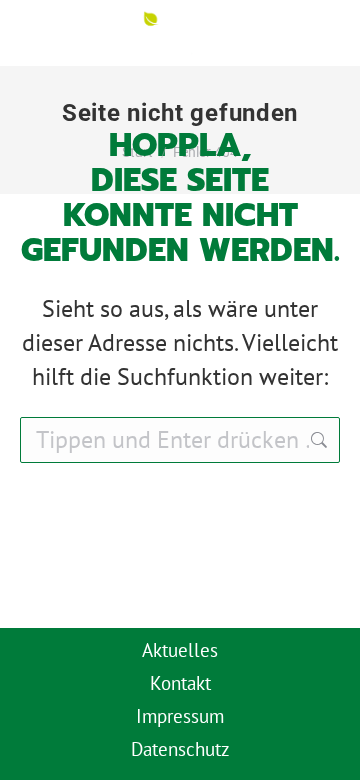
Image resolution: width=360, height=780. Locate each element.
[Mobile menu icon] (313, 33)
